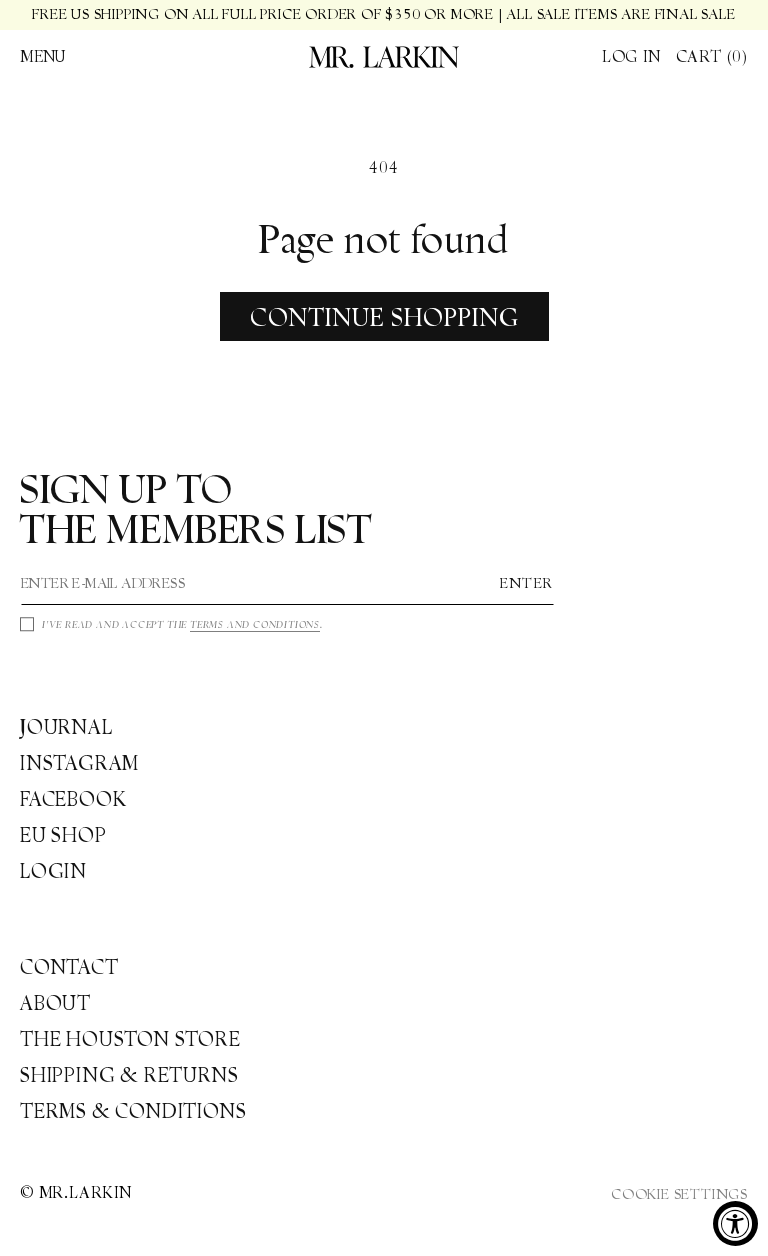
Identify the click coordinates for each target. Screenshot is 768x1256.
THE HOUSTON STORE (130, 1039)
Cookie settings (679, 1194)
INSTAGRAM (79, 763)
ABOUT (55, 1003)
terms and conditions (255, 624)
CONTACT (69, 967)
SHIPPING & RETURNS (129, 1075)
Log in (631, 56)
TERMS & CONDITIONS (133, 1111)
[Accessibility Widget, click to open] (735, 1223)
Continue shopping (384, 317)
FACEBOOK (73, 799)
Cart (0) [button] (712, 56)
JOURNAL (66, 727)
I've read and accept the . (182, 624)
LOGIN (53, 871)
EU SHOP (63, 835)
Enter (527, 583)
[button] (43, 57)
